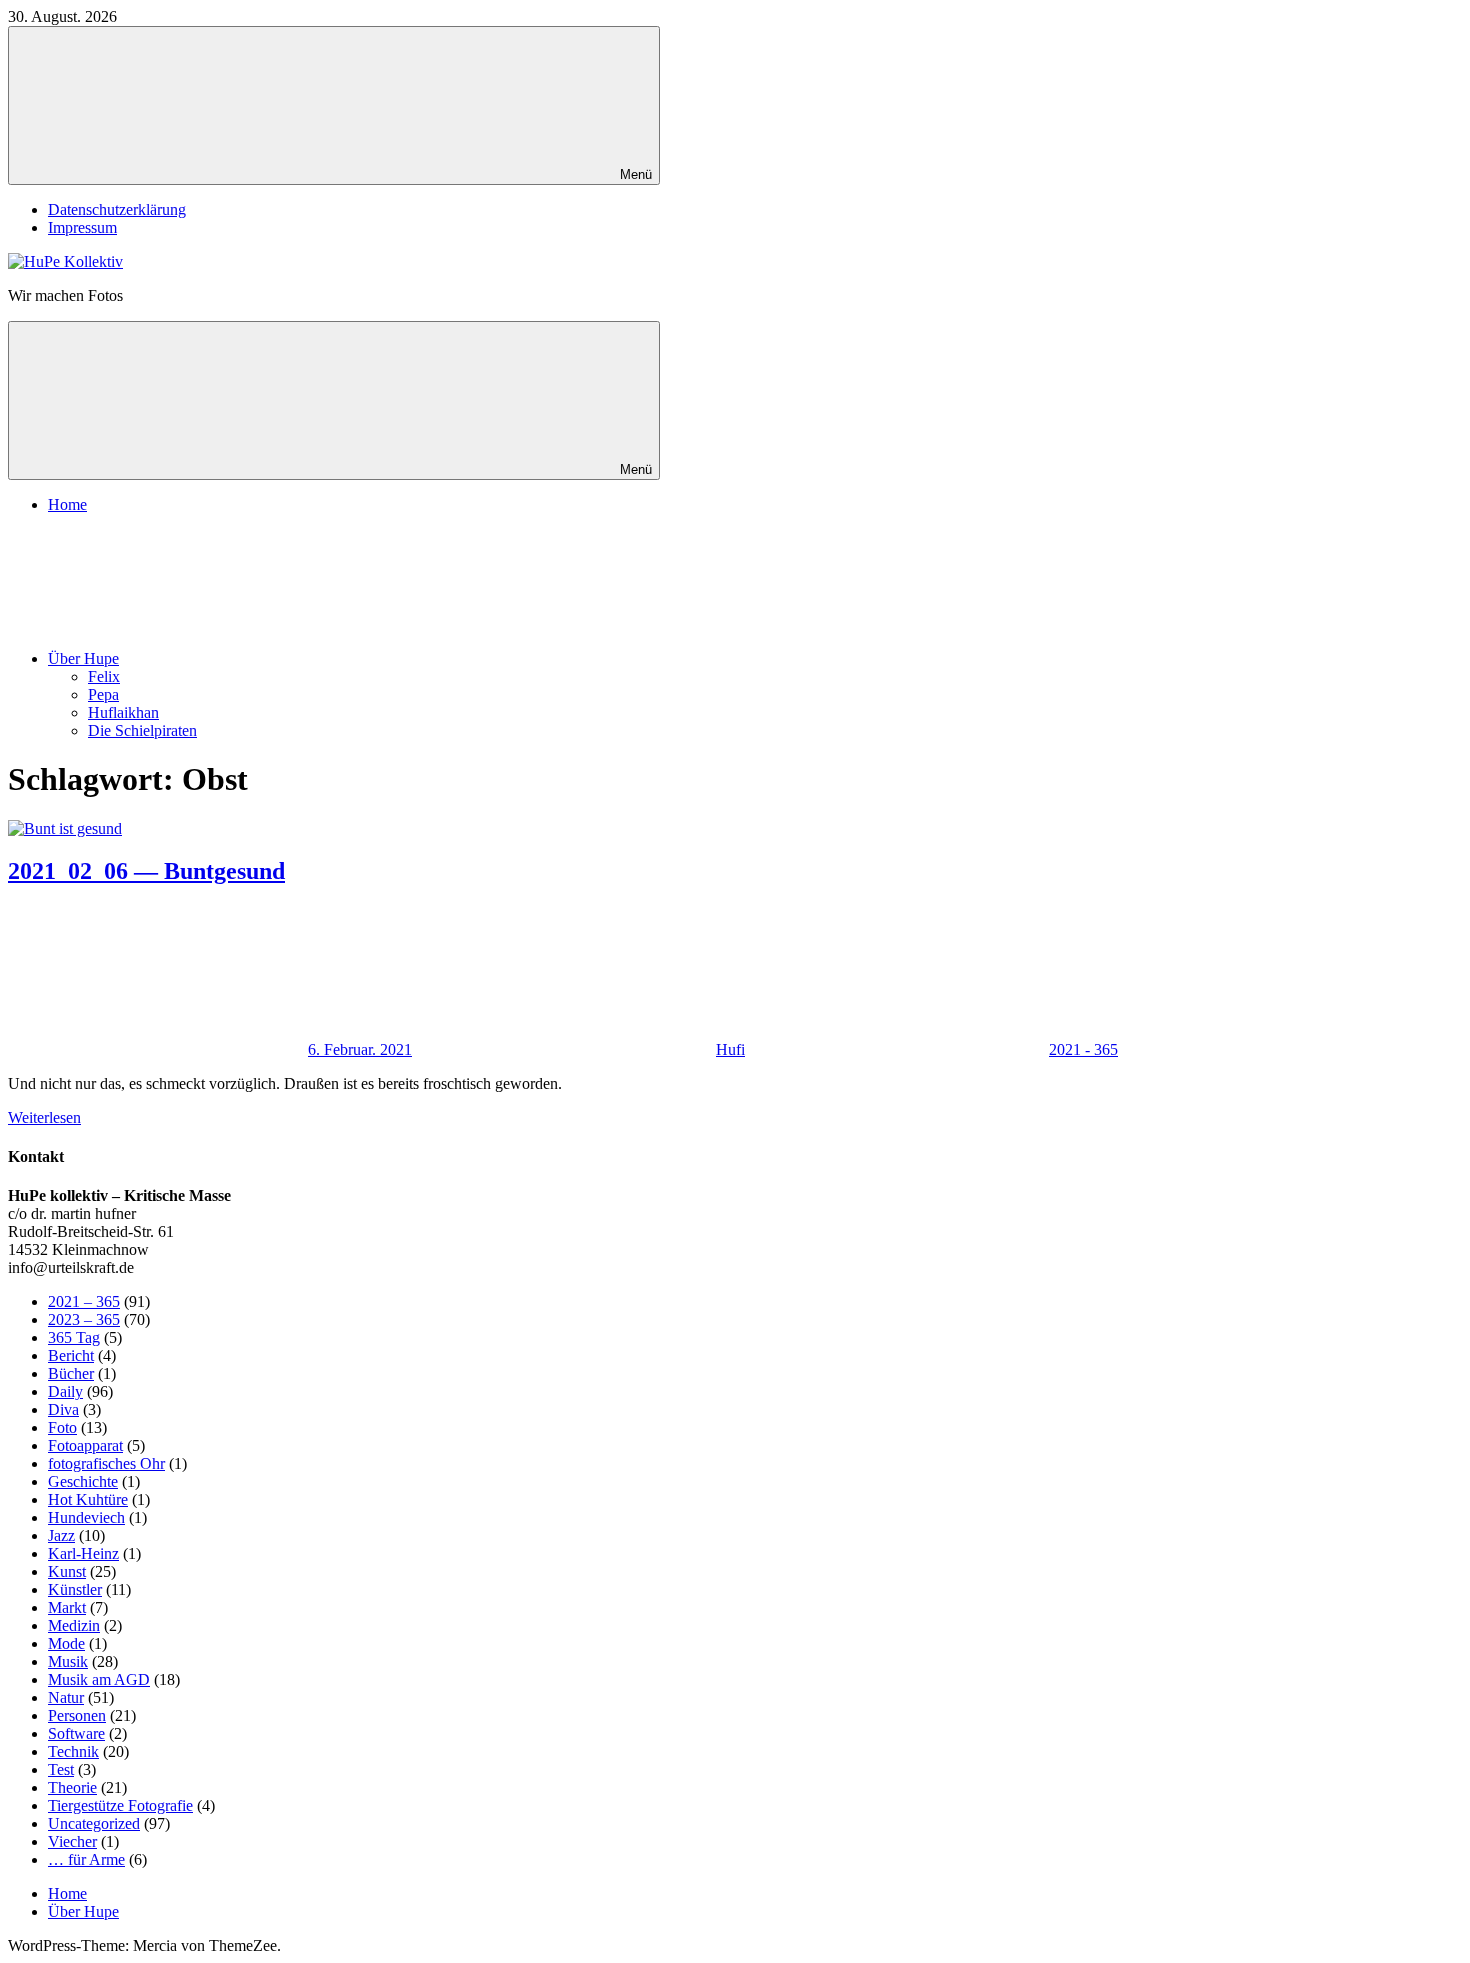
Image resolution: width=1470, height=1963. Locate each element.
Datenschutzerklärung (117, 209)
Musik (68, 1661)
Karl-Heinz (83, 1553)
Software (76, 1733)
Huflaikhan (123, 712)
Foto (62, 1427)
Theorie (72, 1787)
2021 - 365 (1083, 1049)
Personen (77, 1715)
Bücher (71, 1373)
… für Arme (86, 1859)
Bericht (71, 1355)
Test (61, 1769)
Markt (67, 1607)
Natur (66, 1697)
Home (67, 504)
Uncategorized (94, 1823)
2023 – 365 (84, 1319)
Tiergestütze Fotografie (120, 1805)
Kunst (67, 1571)
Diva (63, 1409)
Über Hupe (83, 658)
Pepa (103, 694)
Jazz (61, 1535)
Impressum (82, 227)
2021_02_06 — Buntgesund (146, 871)
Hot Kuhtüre (88, 1499)
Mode (66, 1643)
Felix (104, 676)
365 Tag (74, 1337)
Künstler (75, 1589)
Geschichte (83, 1481)
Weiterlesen (44, 1117)
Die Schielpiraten (142, 730)
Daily (65, 1391)
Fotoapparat (85, 1445)
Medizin (74, 1625)
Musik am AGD (99, 1679)
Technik (73, 1751)
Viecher (72, 1841)
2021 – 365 (84, 1301)
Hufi (730, 1049)
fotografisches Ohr (106, 1463)
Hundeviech (86, 1517)
